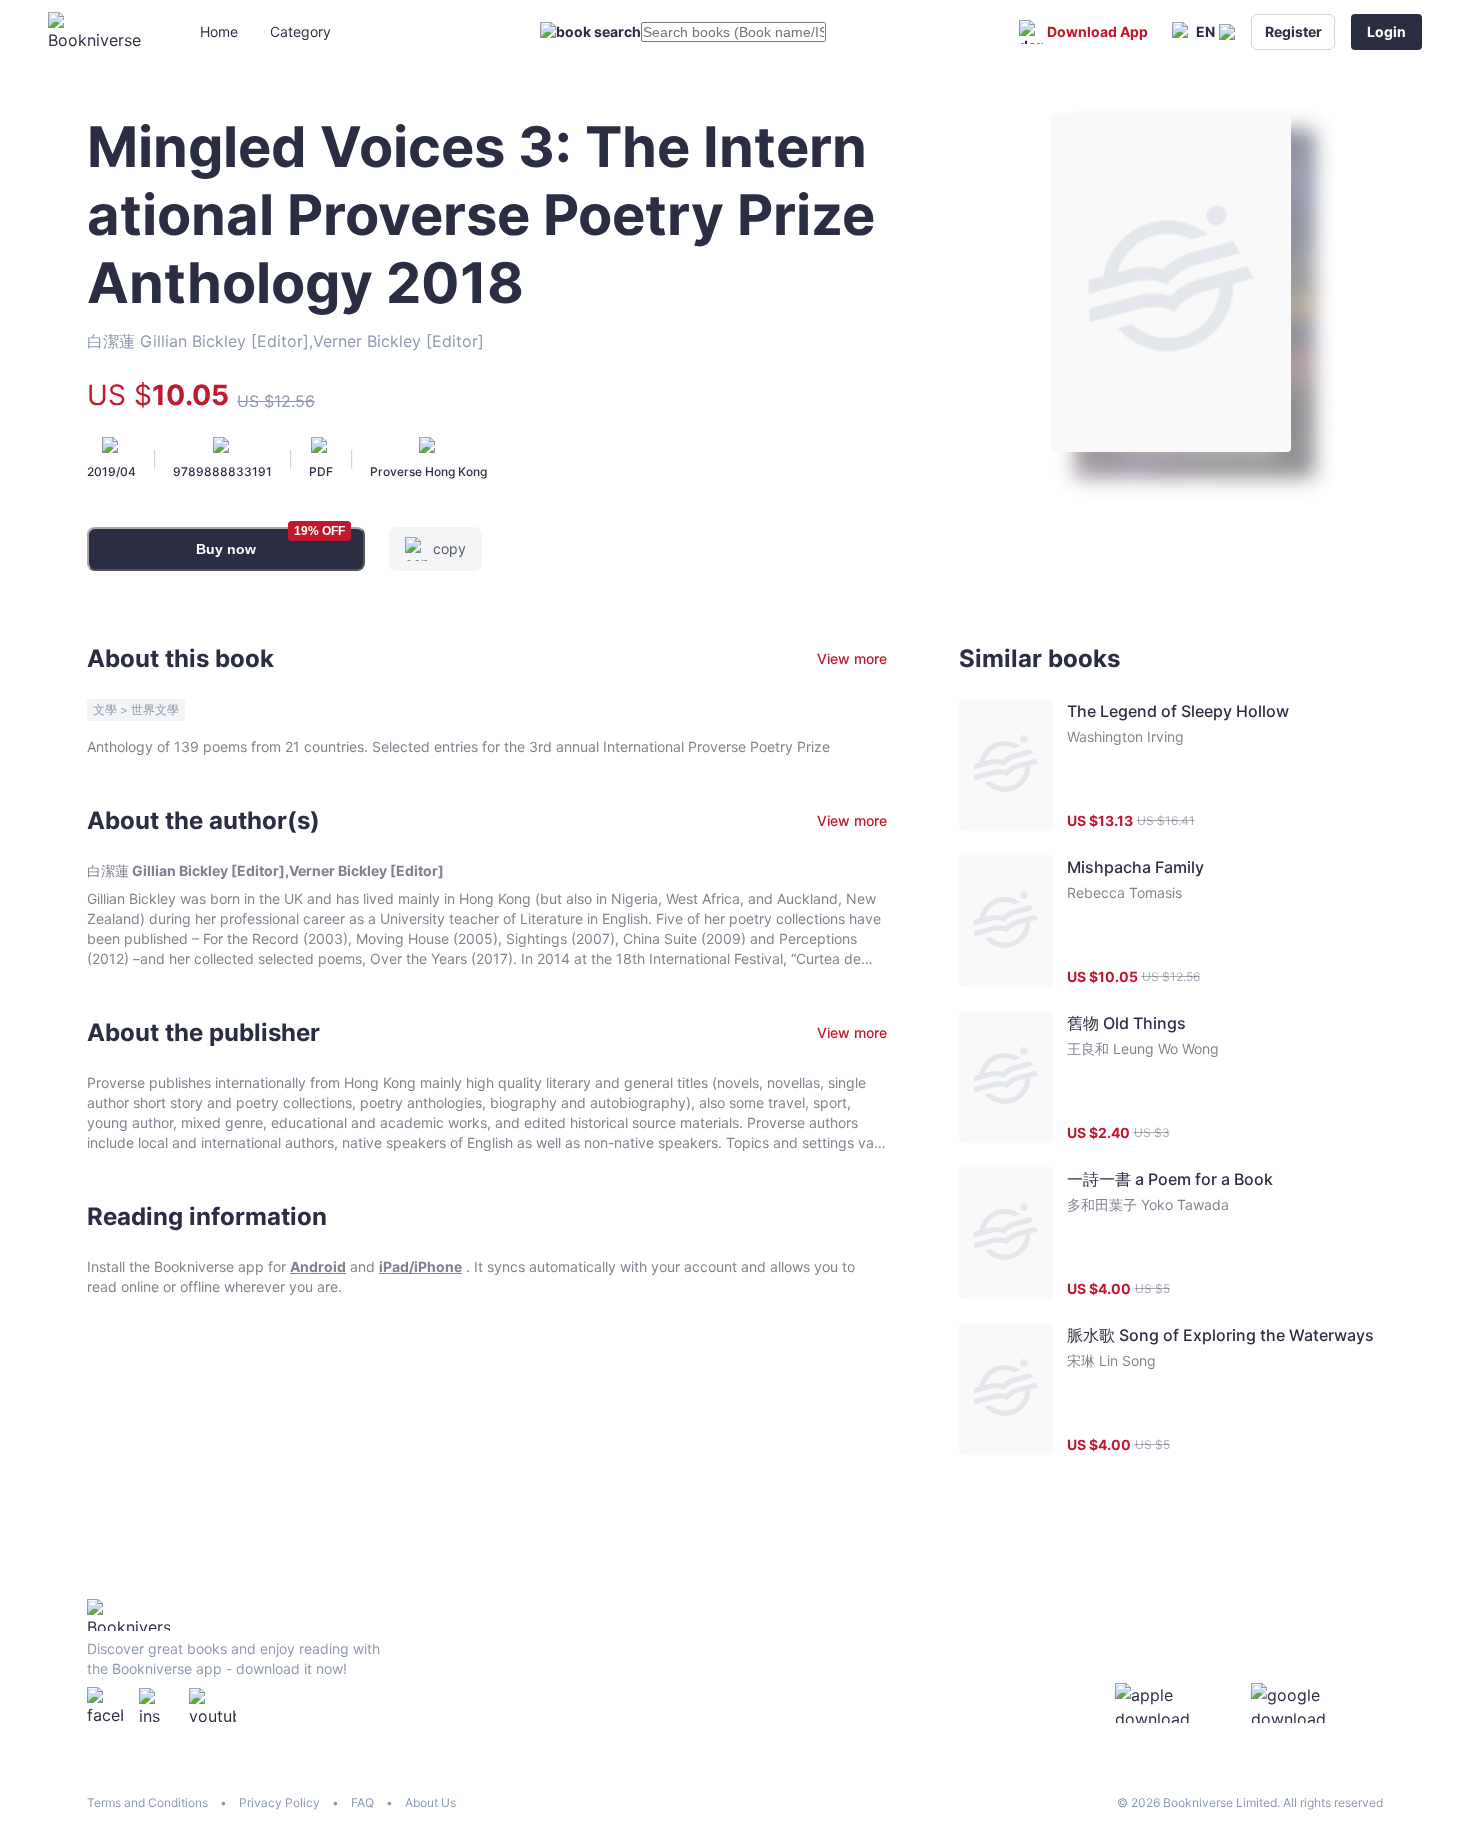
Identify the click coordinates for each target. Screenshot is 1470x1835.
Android (318, 1266)
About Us (430, 1802)
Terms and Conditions (147, 1802)
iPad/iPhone (420, 1266)
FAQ (362, 1802)
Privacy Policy (279, 1802)
